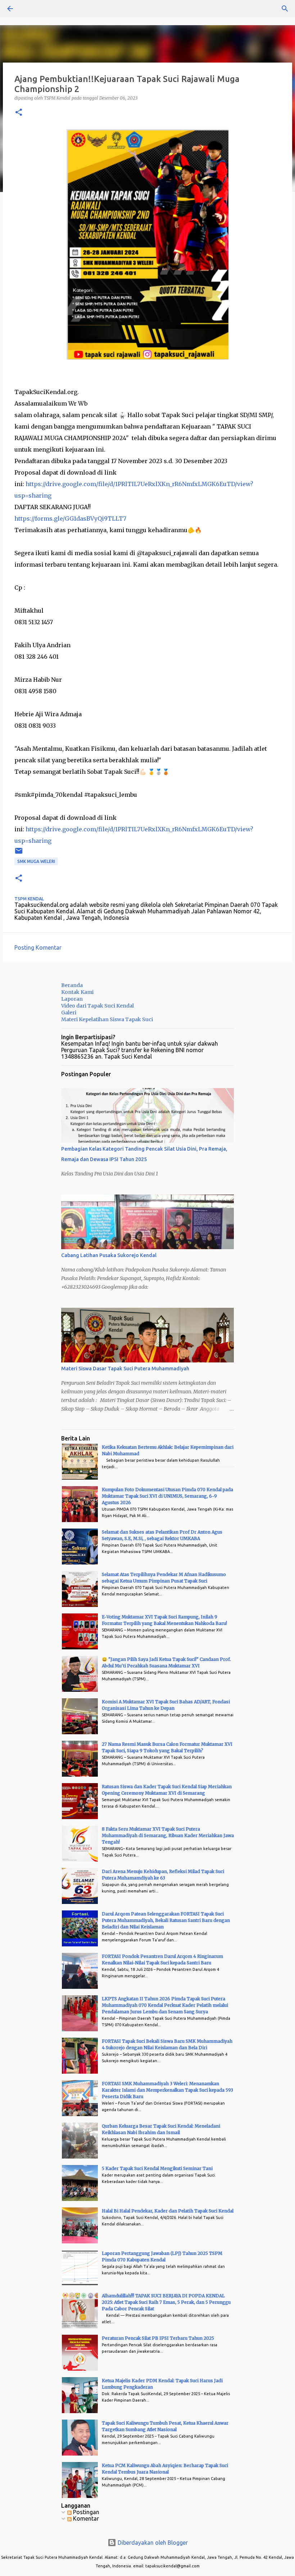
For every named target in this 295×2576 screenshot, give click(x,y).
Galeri (69, 1013)
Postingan (85, 2512)
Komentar (85, 2518)
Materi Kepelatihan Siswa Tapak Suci (107, 1019)
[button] (19, 113)
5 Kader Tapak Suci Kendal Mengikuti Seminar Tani (157, 2168)
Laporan (72, 999)
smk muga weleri (36, 861)
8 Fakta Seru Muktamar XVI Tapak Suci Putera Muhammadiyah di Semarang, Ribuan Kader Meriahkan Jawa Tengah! (168, 1835)
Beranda (72, 985)
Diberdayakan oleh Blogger (152, 2543)
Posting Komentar (38, 947)
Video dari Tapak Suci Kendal (97, 1006)
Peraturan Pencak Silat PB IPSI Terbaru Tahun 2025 (158, 2338)
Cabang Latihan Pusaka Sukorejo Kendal (109, 1255)
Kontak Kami (77, 992)
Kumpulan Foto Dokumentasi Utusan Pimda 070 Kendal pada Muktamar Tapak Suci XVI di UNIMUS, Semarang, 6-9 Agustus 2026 (167, 1496)
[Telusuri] (30, 9)
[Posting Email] (19, 853)
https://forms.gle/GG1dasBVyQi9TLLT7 (70, 519)
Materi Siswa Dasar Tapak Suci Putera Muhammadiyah (125, 1369)
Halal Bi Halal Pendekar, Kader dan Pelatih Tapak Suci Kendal (168, 2211)
